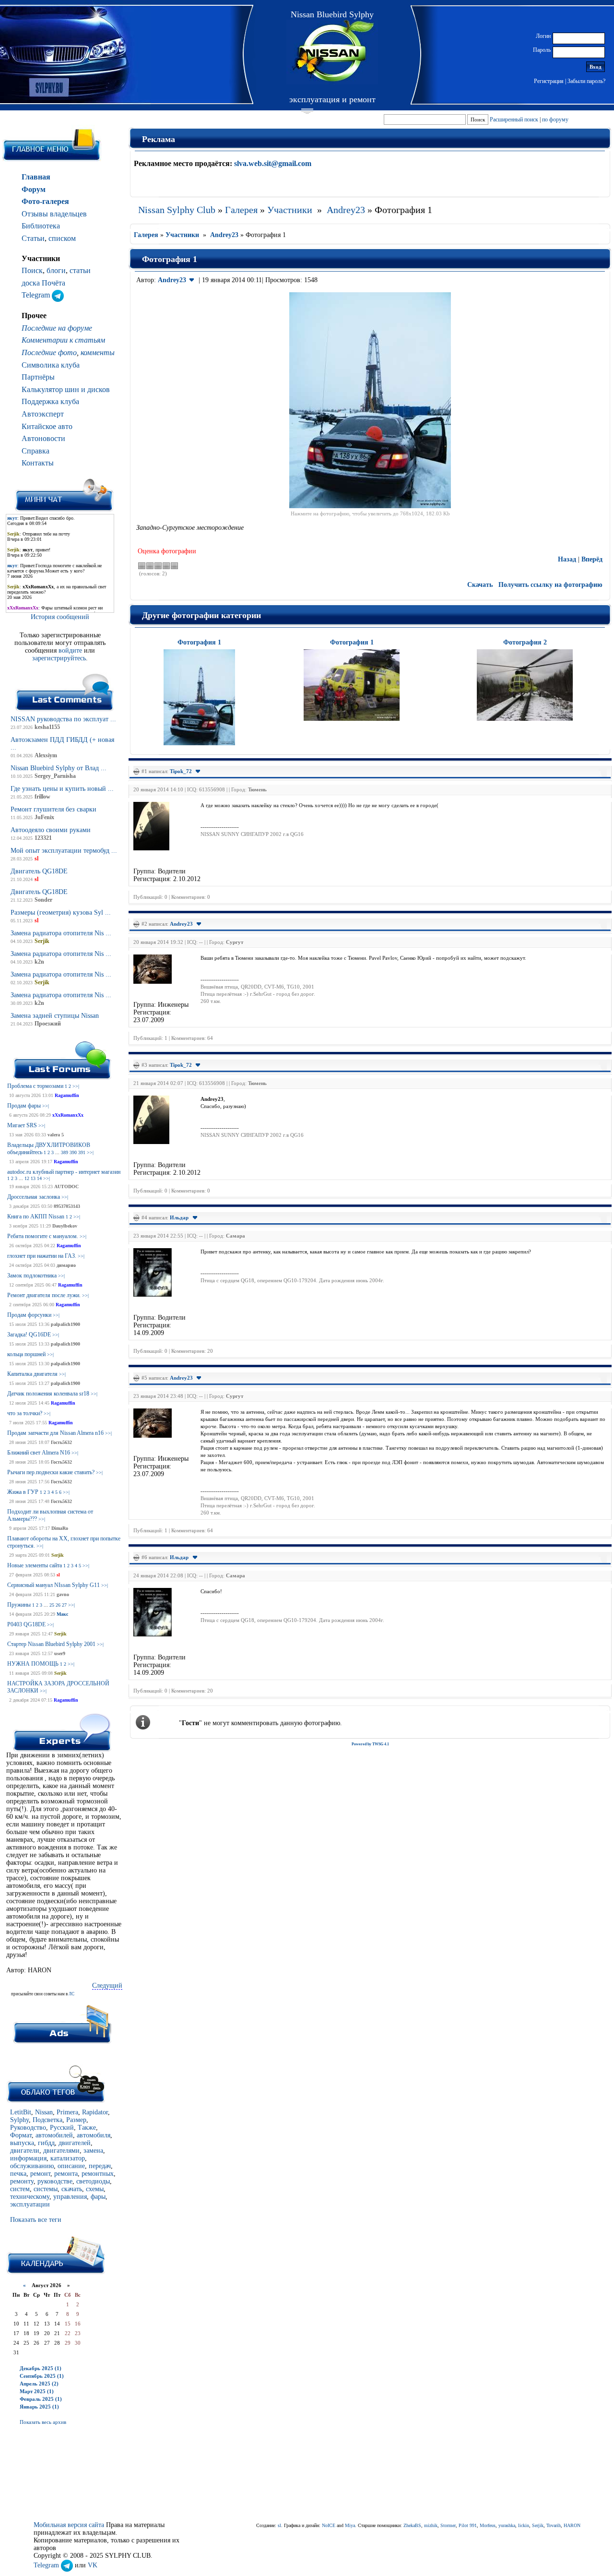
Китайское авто (47, 426)
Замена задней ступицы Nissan (55, 1016)
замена (93, 2151)
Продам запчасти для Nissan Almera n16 (55, 1433)
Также (87, 2128)
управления (70, 2197)
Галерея (241, 210)
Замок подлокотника (32, 1276)
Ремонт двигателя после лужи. (44, 1295)
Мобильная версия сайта (69, 2525)
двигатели (25, 2151)
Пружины (19, 1605)
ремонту (22, 2181)
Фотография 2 (525, 642)
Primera (67, 2112)
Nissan (44, 2112)
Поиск (32, 270)
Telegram (37, 295)
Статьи (33, 238)
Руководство (28, 2128)
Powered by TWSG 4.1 (370, 1744)
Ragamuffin (67, 1095)
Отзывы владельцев (54, 214)
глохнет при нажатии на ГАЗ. (42, 1256)
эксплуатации (30, 2204)
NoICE (329, 2525)
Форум (34, 189)
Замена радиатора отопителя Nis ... (61, 933)
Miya (350, 2525)
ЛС (71, 1994)
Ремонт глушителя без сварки (53, 809)
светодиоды (93, 2181)
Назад (567, 559)
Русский (62, 2128)
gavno (63, 1594)
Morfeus (488, 2525)
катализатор (68, 2158)
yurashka (507, 2525)
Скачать (480, 585)
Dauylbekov (65, 1226)
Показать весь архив (43, 2422)
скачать (72, 2189)
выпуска (22, 2143)
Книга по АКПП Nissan (36, 1216)
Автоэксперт (43, 414)
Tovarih (554, 2525)
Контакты (38, 463)
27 (64, 1605)
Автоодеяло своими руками (51, 830)
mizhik (431, 2525)
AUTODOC (66, 1187)
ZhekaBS (412, 2525)
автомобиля (94, 2135)
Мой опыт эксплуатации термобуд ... (64, 851)
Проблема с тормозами (35, 1086)
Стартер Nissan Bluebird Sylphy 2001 (51, 1644)
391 (82, 1152)
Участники (290, 210)
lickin (524, 2525)
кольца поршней (26, 1354)
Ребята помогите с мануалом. (43, 1236)
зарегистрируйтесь (59, 658)
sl (58, 1575)
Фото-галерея (45, 201)
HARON (572, 2525)
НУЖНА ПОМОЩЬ (33, 1664)
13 (33, 1178)
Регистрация (549, 81)
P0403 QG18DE (26, 1624)
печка (18, 2174)
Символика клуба (51, 365)
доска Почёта (43, 283)
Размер (76, 2120)
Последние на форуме (57, 328)
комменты (98, 352)
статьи (80, 270)
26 (58, 1605)
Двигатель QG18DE (39, 871)
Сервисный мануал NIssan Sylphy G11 (53, 1585)
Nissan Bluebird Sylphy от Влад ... (59, 768)
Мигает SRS (22, 1125)
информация (28, 2158)
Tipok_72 (181, 771)
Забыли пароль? (586, 81)
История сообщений (60, 617)
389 (65, 1152)
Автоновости (43, 438)
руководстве (55, 2181)
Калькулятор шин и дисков (66, 389)
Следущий (107, 1986)
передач (100, 2166)
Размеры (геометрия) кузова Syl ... (61, 912)
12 (27, 1178)
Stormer (448, 2525)
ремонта (66, 2174)
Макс (62, 1614)
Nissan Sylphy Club (177, 210)
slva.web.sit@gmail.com (273, 163)
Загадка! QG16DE (29, 1335)
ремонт (40, 2174)
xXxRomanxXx (68, 1115)
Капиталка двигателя (32, 1374)
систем (20, 2189)
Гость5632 (61, 1442)
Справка (35, 451)
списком (62, 238)
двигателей (75, 2143)
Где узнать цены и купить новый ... (62, 789)
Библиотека (41, 226)
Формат (21, 2135)
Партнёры (38, 377)
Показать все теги (36, 2220)
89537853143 (67, 1206)
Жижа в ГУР (23, 1492)
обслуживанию (32, 2166)
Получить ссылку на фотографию (550, 585)
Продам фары (24, 1106)
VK (93, 2565)
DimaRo (60, 1528)
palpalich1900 (65, 1324)
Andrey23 (346, 210)
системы (46, 2189)
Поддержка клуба (50, 401)
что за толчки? (25, 1413)
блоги (56, 270)
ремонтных (98, 2174)
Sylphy (19, 2120)
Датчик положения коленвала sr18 (48, 1394)
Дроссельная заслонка (34, 1197)
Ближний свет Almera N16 (39, 1453)
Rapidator (95, 2112)
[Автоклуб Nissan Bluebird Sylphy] (332, 52)
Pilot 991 (468, 2525)
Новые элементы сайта (35, 1565)
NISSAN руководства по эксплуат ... (63, 719)
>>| (76, 1086)
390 (73, 1152)
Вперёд (592, 559)
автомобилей (54, 2135)
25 (52, 1605)
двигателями (61, 2151)
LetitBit (21, 2112)
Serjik (58, 1555)
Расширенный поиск (514, 119)
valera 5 (56, 1135)
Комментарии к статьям (63, 340)
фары (98, 2197)
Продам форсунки (29, 1315)
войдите (71, 650)
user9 (60, 1653)
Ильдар (179, 1217)
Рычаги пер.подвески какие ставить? (51, 1472)
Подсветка (47, 2120)
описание (71, 2166)
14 (39, 1178)
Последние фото (49, 352)
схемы (95, 2189)
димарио (66, 1265)
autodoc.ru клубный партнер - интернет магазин (64, 1172)
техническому (30, 2197)
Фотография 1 (199, 642)
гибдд (46, 2143)
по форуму (555, 119)
